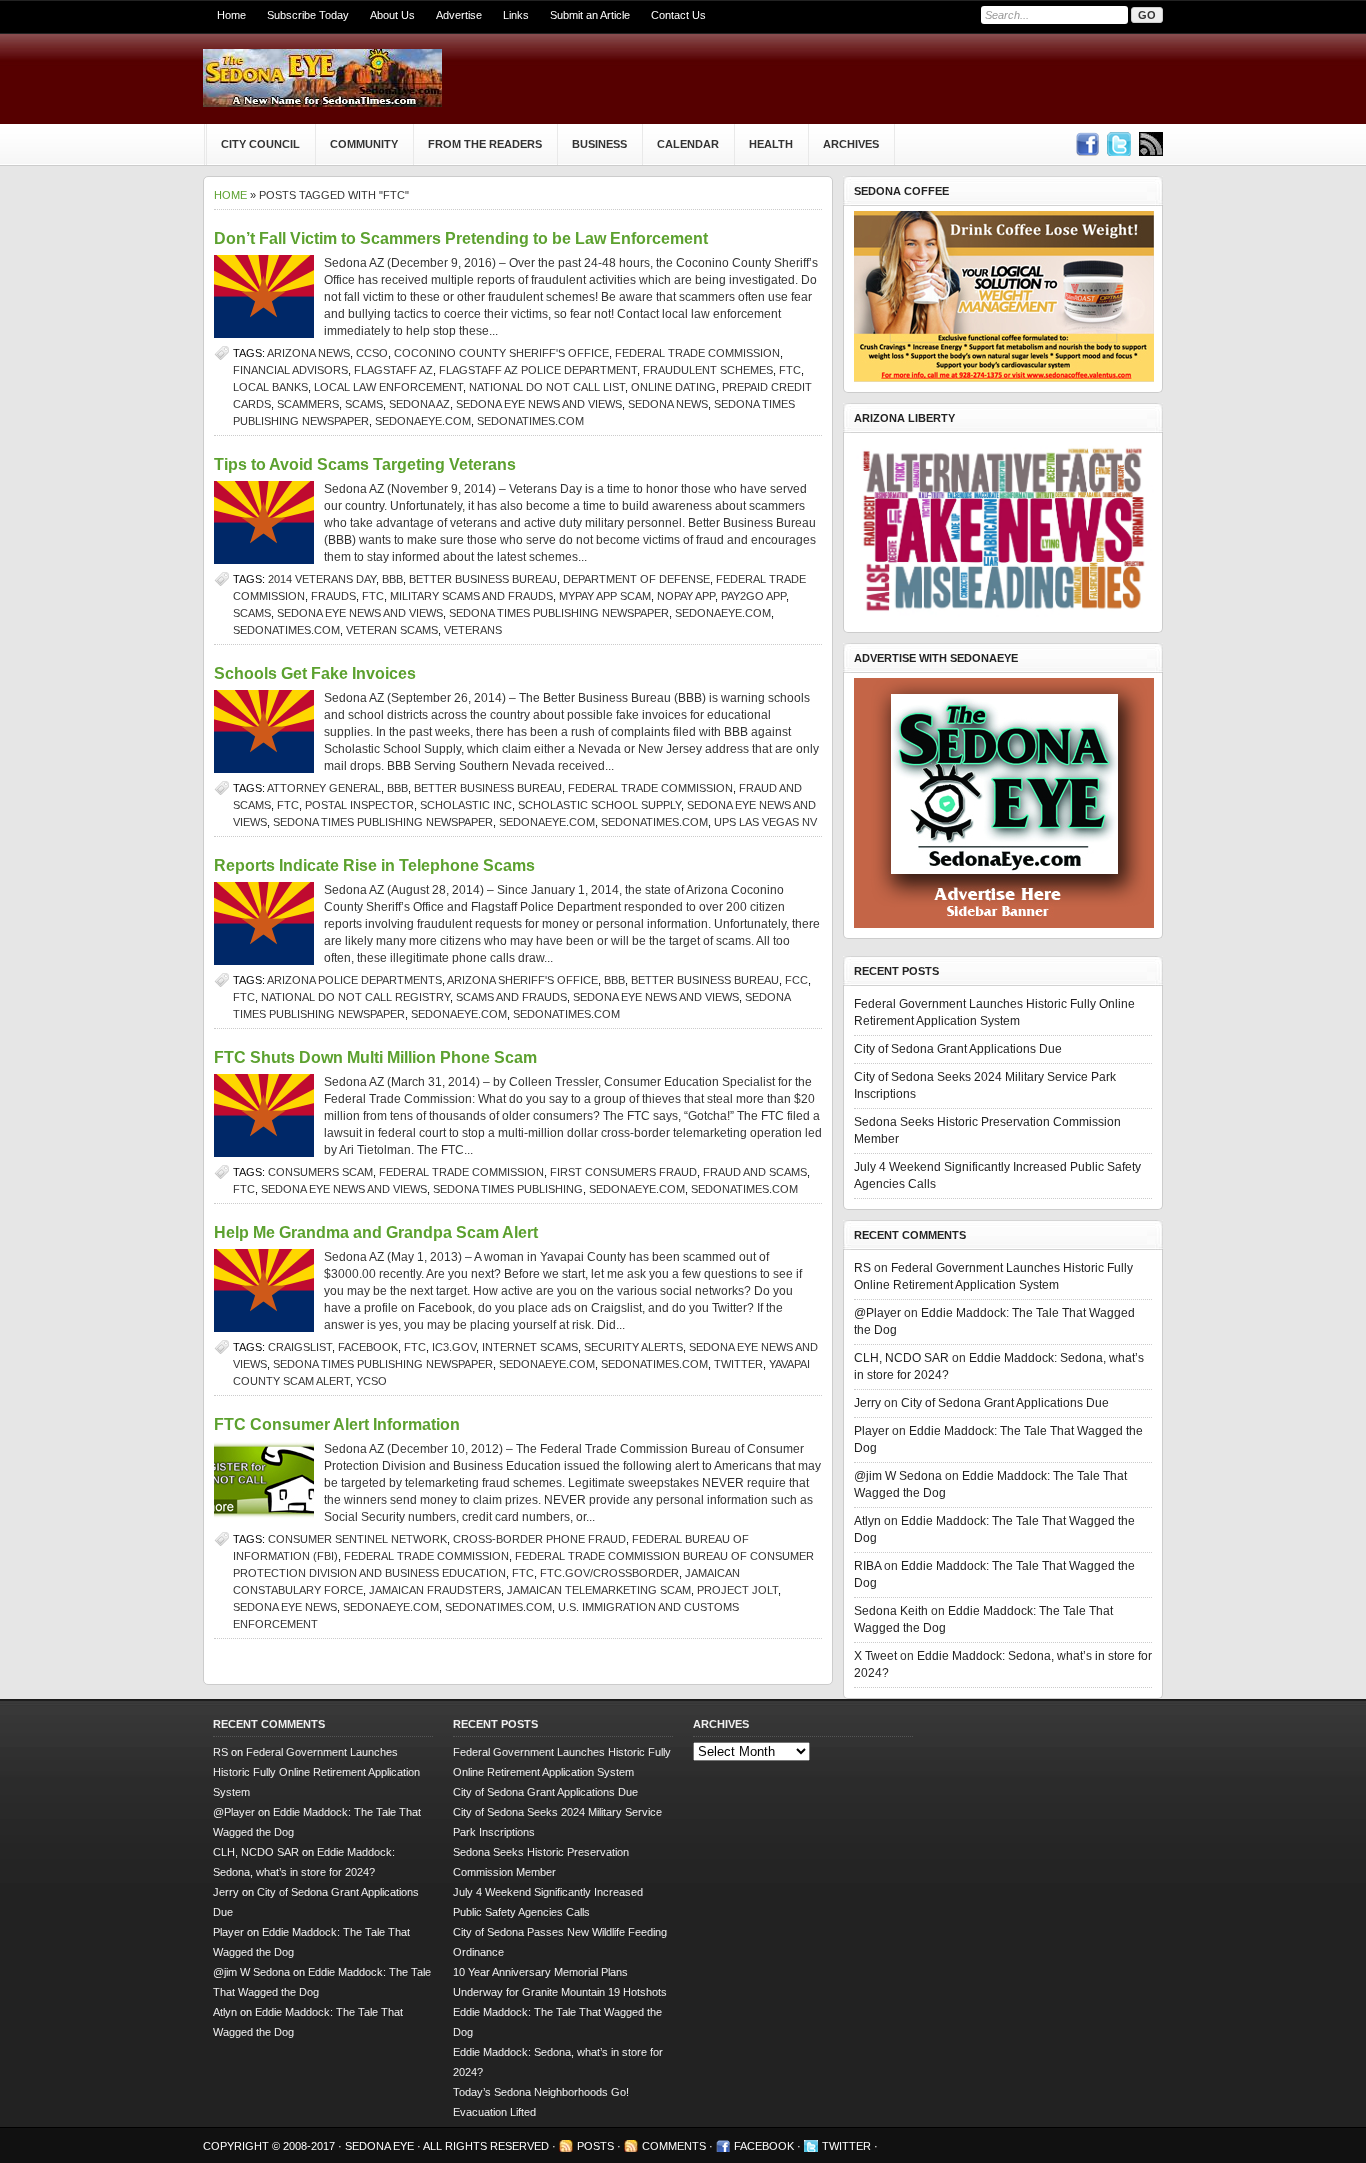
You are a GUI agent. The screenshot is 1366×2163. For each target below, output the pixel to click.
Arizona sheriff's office (522, 980)
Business (599, 144)
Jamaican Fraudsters (435, 1590)
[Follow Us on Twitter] (1119, 144)
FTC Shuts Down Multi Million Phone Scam (375, 1057)
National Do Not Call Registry (355, 997)
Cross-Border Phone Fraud (539, 1539)
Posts (595, 2146)
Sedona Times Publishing (508, 1189)
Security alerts (633, 1347)
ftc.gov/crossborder (609, 1573)
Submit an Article (590, 15)
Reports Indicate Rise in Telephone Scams (374, 865)
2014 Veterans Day (322, 579)
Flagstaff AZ (393, 370)
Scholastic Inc (466, 805)
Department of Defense (636, 579)
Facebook (368, 1347)
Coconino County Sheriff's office (501, 353)
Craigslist (300, 1347)
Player (871, 1431)
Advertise (459, 15)
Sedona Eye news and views (539, 404)
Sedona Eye (381, 2146)
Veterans (473, 630)
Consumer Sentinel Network (357, 1539)
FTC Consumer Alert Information (337, 1424)
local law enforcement (388, 387)
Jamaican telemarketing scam (599, 1590)
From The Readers (485, 144)
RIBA (867, 1566)
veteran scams (392, 630)
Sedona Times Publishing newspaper (559, 613)
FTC (790, 370)
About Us (392, 15)
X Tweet (875, 1656)
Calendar (688, 144)
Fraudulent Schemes (708, 370)
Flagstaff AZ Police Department (538, 370)
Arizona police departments (354, 980)
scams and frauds (511, 997)
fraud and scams (755, 1172)
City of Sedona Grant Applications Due (958, 1049)
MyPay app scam (605, 596)
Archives (851, 144)
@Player (877, 1313)
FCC (796, 980)
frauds (333, 596)
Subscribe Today (308, 15)
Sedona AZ (419, 404)
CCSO (372, 353)
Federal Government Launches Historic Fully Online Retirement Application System (316, 1772)
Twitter (738, 1364)
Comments (674, 2146)
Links (516, 15)
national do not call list (547, 387)
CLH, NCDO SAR (901, 1358)
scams (364, 404)
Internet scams (530, 1347)
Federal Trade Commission (697, 353)
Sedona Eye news (285, 1607)
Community (364, 144)
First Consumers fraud (623, 1172)
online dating (673, 387)
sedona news (668, 404)
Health (771, 144)
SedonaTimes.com (530, 421)
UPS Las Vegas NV (765, 822)
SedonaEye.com (423, 421)
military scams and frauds (471, 596)
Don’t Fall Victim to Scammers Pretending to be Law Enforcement (461, 238)
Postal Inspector (359, 805)
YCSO (371, 1381)
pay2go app (753, 596)
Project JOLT (737, 1590)
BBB (392, 579)
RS (862, 1268)
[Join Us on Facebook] (1087, 144)
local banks (270, 387)
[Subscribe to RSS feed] (1151, 144)
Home (231, 15)
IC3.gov (454, 1347)
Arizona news (308, 353)
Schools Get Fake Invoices (315, 673)
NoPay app (686, 596)
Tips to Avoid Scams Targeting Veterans (365, 464)
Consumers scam (320, 1172)
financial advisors (290, 370)
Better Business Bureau (483, 579)
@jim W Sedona (898, 1476)
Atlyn (867, 1521)
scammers (308, 404)
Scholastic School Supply (599, 805)
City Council (260, 144)
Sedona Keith (891, 1611)
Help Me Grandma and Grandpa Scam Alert (376, 1232)
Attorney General (324, 788)
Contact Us (678, 15)
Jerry (867, 1403)
